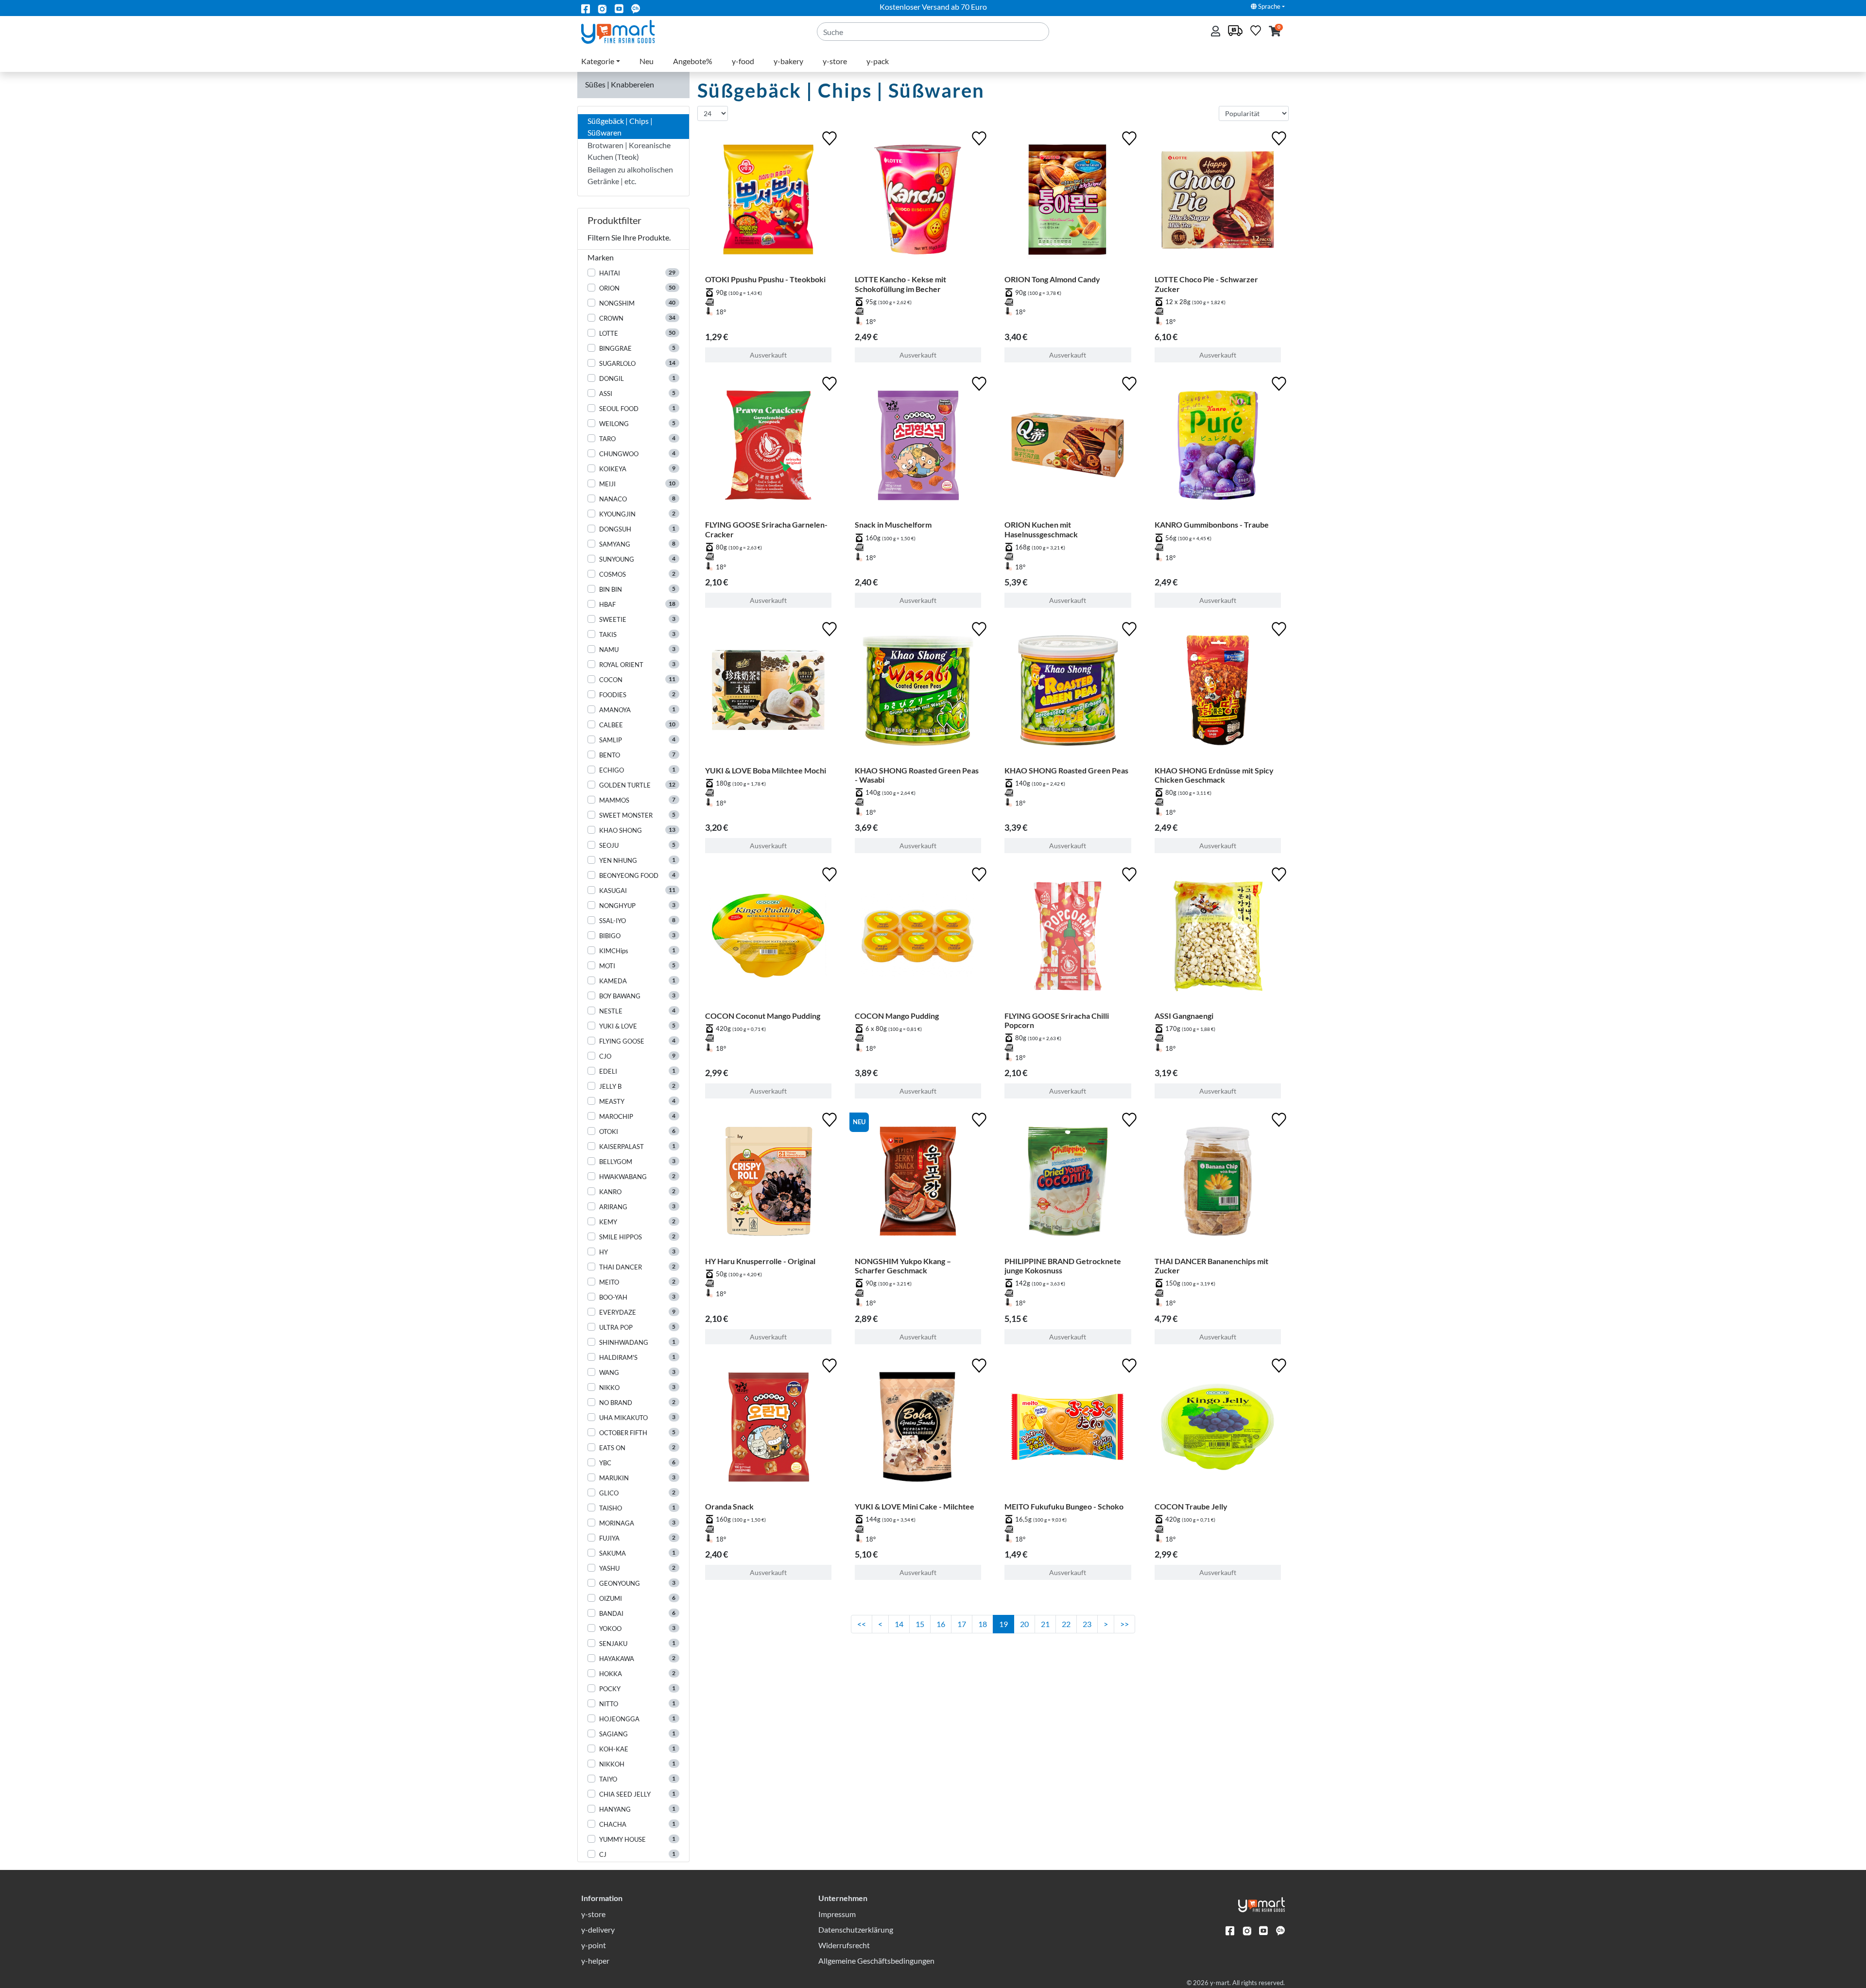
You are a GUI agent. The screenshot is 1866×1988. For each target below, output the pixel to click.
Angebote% (693, 61)
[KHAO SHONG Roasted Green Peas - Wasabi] (918, 692)
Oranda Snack (729, 1506)
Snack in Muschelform (893, 524)
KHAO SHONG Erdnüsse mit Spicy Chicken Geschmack (1214, 775)
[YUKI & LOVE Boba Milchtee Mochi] (768, 692)
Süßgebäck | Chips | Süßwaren (620, 127)
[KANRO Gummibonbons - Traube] (1218, 447)
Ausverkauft (768, 355)
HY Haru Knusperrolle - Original (760, 1261)
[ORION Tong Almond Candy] (1068, 202)
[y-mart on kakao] (636, 8)
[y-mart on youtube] (619, 8)
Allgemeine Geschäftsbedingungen (876, 1961)
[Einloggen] (1217, 32)
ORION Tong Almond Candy (1052, 279)
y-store (835, 61)
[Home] (626, 31)
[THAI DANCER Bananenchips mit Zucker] (1218, 1183)
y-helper (595, 1961)
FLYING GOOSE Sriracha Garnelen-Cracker (766, 529)
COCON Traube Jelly (1191, 1506)
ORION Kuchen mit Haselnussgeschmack (1041, 529)
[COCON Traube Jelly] (1218, 1429)
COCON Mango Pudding (897, 1016)
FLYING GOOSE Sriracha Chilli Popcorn (1057, 1020)
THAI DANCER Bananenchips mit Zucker (1211, 1266)
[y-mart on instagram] (602, 8)
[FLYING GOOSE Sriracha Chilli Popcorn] (1068, 938)
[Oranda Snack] (768, 1429)
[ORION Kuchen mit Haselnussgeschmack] (1068, 447)
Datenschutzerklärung (856, 1929)
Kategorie (598, 61)
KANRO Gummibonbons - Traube (1212, 524)
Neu (647, 61)
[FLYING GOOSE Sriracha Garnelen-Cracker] (768, 447)
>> (1124, 1624)
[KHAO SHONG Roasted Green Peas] (1068, 692)
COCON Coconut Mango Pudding (763, 1016)
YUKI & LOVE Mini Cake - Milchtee (915, 1506)
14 (899, 1624)
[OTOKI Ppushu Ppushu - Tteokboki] (768, 202)
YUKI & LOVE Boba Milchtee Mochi (766, 770)
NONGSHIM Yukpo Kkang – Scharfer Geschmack (903, 1266)
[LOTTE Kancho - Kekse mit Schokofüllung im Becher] (918, 202)
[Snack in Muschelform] (918, 447)
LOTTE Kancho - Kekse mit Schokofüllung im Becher (900, 284)
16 (941, 1624)
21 (1045, 1624)
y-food (743, 61)
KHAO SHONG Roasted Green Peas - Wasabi (917, 775)
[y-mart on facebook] (586, 8)
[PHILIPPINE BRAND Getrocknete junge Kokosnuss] (1068, 1183)
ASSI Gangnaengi (1184, 1016)
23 (1087, 1624)
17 (962, 1624)
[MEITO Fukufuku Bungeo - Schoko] (1068, 1429)
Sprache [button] (1269, 6)
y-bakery (788, 61)
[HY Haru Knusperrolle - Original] (768, 1183)
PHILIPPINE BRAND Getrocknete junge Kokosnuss (1063, 1266)
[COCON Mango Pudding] (918, 938)
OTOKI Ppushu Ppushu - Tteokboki (765, 279)
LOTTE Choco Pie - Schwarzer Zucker (1206, 284)
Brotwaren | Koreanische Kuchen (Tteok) (629, 151)
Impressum (837, 1914)
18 (983, 1624)
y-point (594, 1945)
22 (1066, 1624)
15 (920, 1624)
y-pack (878, 61)
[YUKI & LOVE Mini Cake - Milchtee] (918, 1429)
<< (862, 1624)
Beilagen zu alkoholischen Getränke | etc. (630, 175)
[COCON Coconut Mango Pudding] (768, 938)
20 (1024, 1624)
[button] (1275, 32)
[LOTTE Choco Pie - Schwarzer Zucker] (1218, 202)
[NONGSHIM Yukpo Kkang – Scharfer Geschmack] (918, 1183)
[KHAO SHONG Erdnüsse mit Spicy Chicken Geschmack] (1218, 692)
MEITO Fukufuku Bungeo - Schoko (1064, 1506)
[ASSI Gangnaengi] (1218, 938)
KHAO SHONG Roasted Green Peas (1066, 770)
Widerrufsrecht (844, 1945)
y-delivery (598, 1929)
